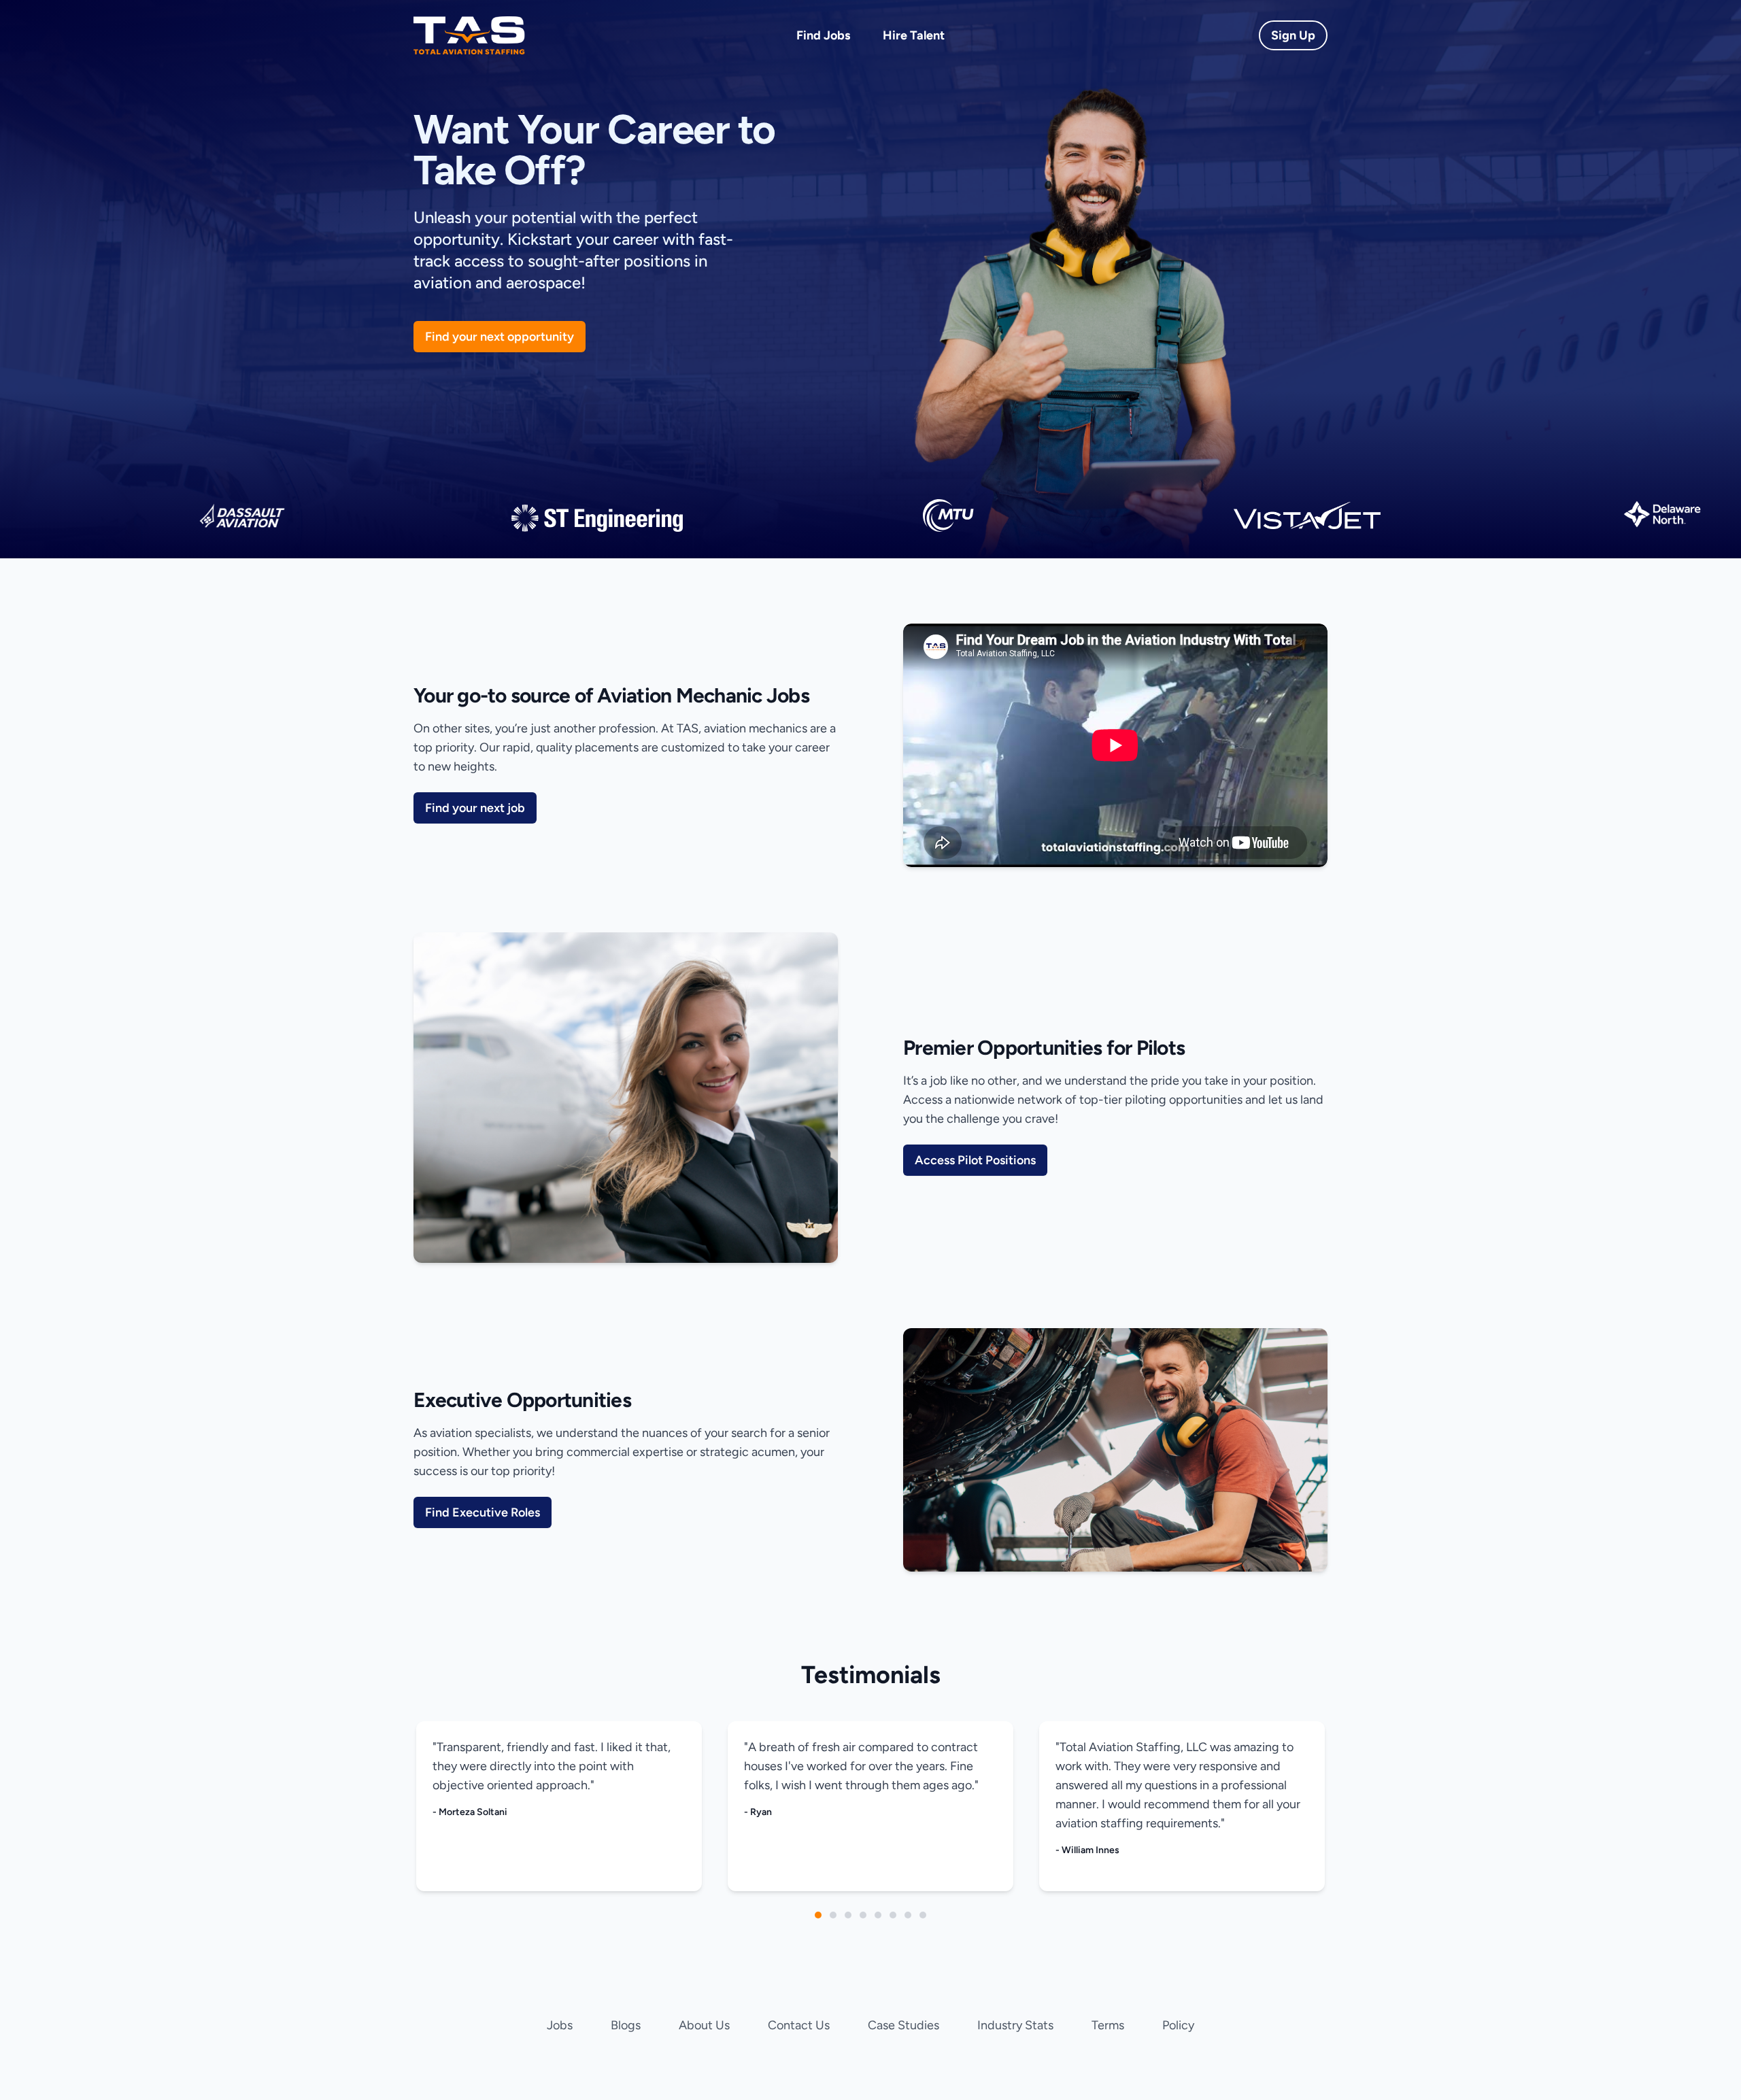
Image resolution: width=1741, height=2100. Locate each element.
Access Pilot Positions (975, 1160)
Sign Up (1293, 35)
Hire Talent (914, 35)
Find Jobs (823, 35)
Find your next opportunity (500, 337)
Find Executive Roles (483, 1512)
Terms (1108, 2025)
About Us (704, 2025)
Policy (1178, 2025)
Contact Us (799, 2025)
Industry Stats (1015, 2025)
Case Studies (903, 2025)
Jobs (560, 2025)
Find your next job (475, 808)
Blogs (626, 2025)
